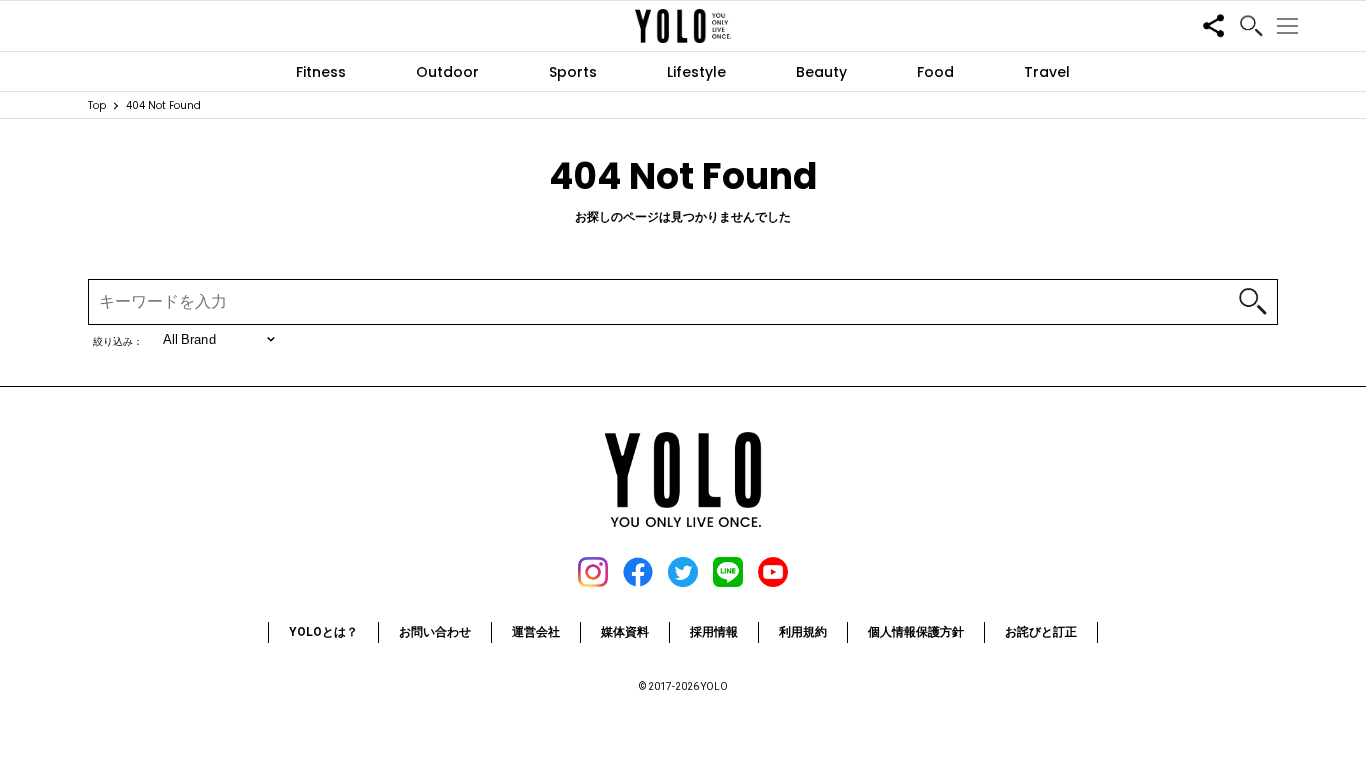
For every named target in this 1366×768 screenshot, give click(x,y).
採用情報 (714, 632)
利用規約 (803, 632)
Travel (1047, 72)
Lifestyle (696, 72)
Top (97, 105)
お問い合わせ (435, 632)
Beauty (821, 72)
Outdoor (447, 72)
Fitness (321, 72)
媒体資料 (625, 632)
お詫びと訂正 (1041, 632)
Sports (573, 72)
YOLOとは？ (323, 632)
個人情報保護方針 (916, 632)
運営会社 (536, 632)
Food (935, 72)
